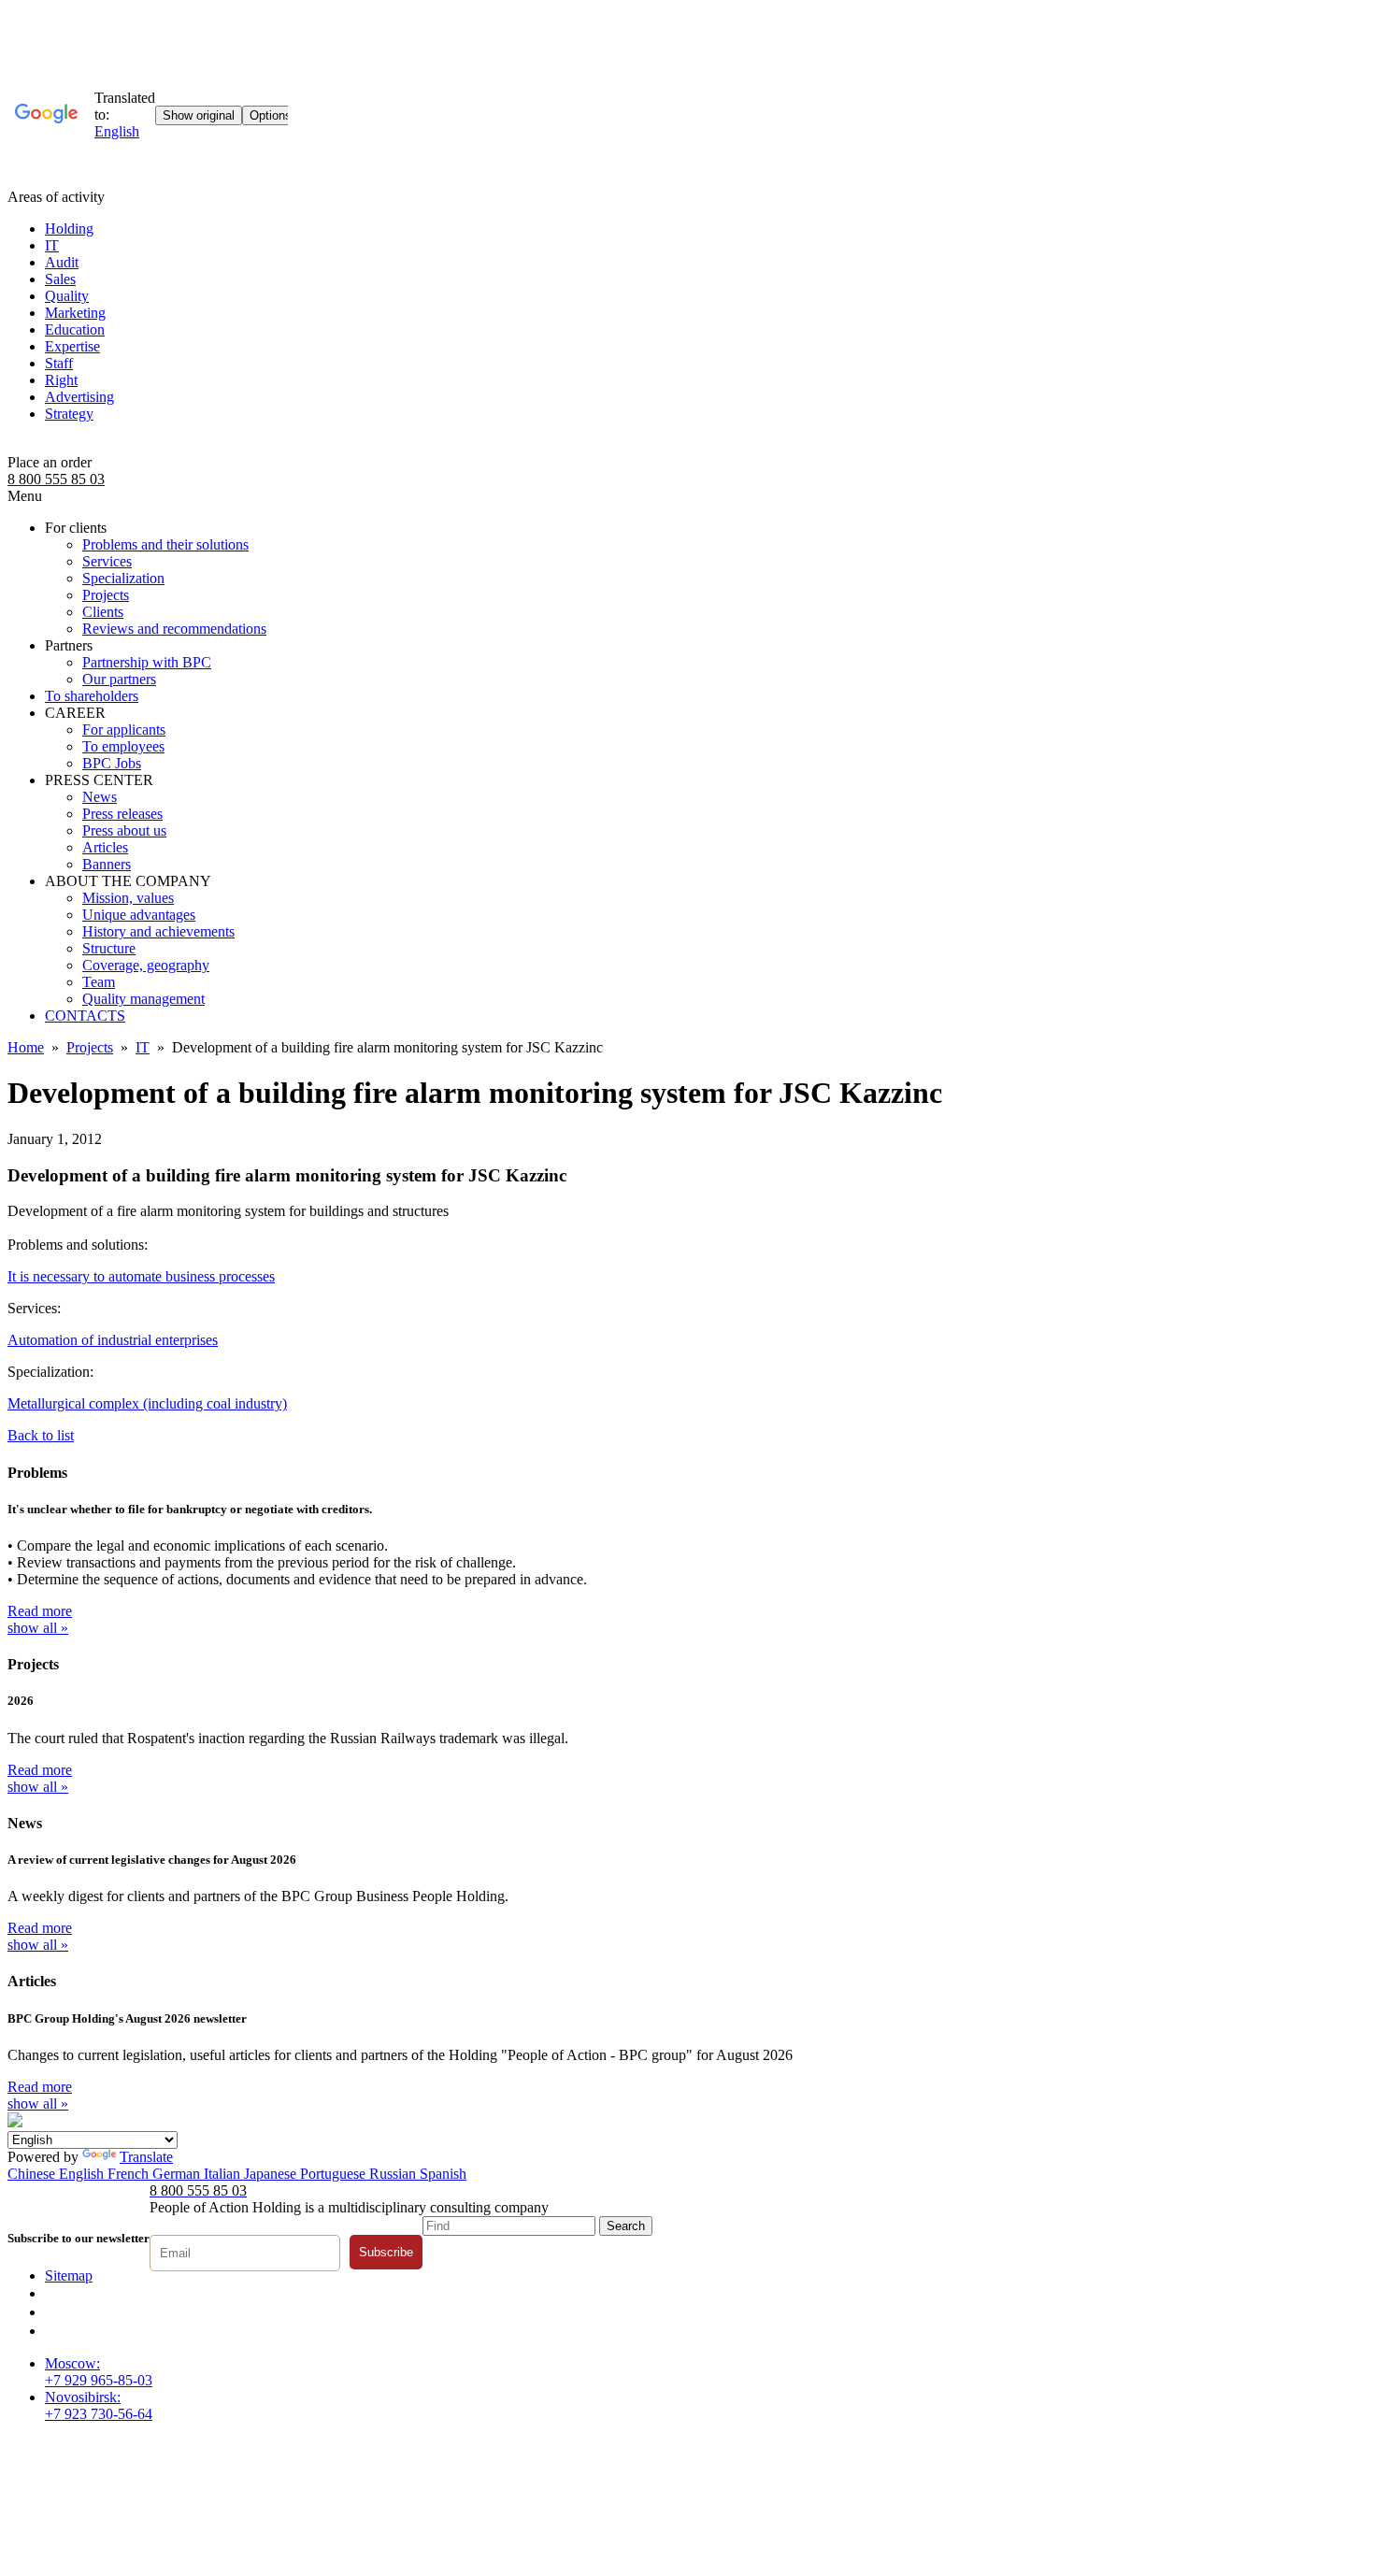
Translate (146, 2157)
